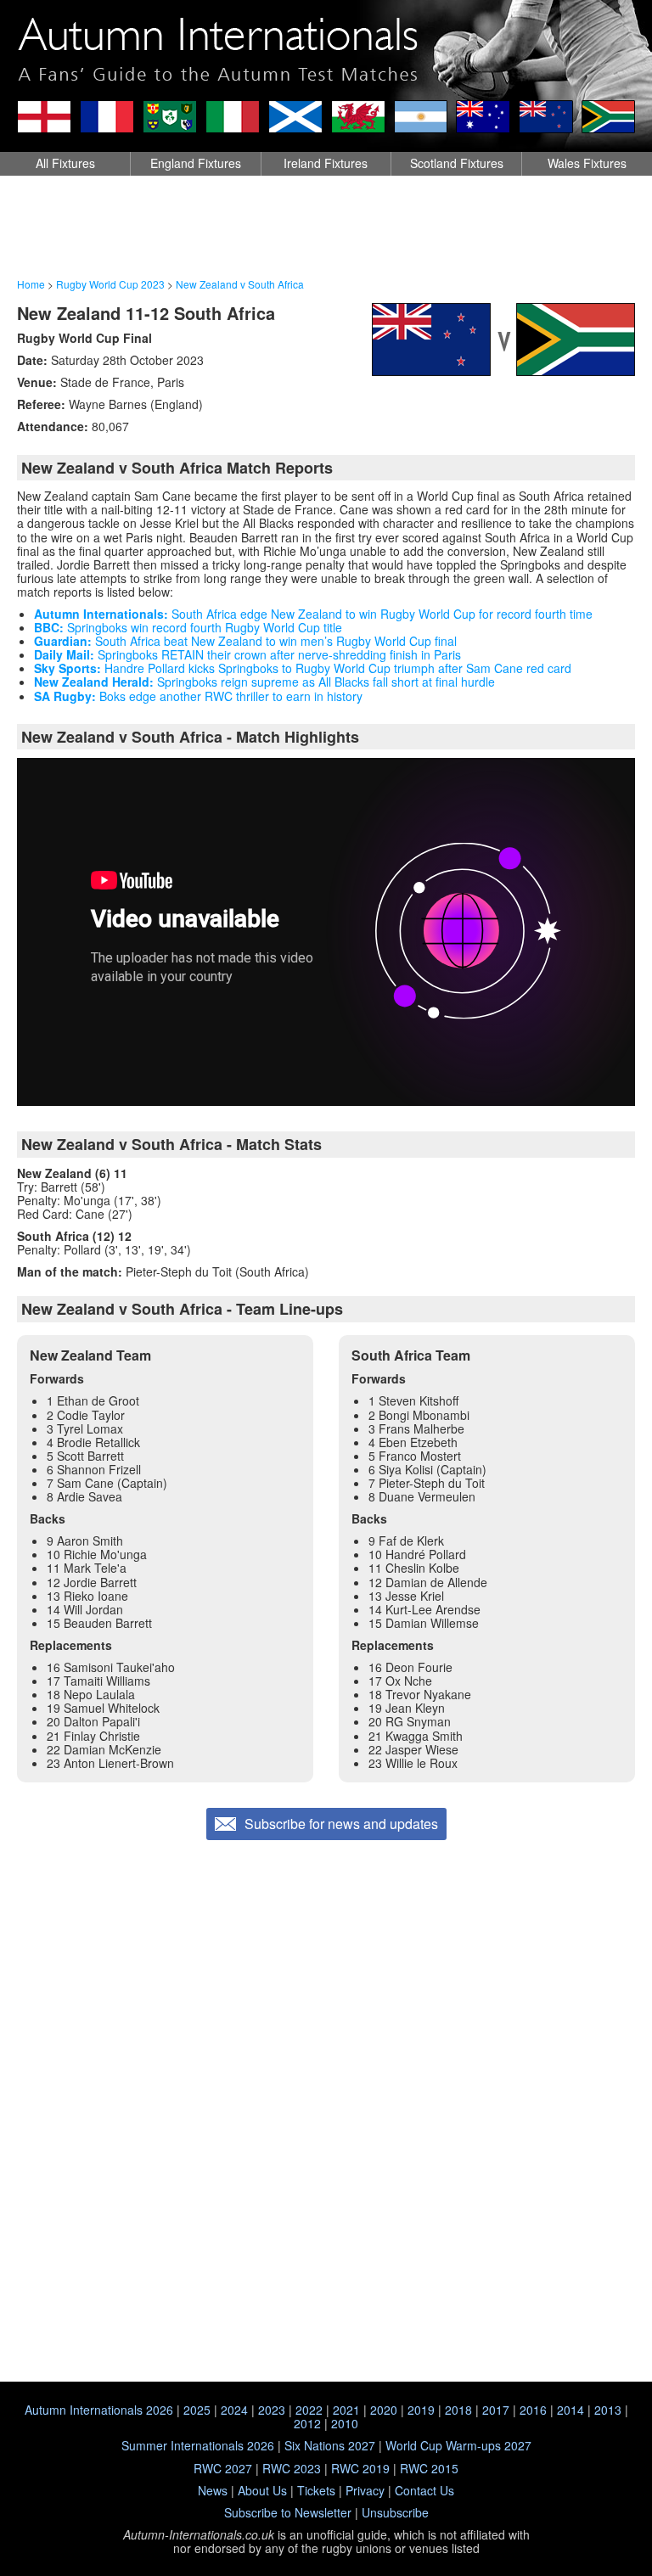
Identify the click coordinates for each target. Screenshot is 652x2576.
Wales (587, 163)
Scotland (457, 163)
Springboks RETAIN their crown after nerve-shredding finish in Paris (247, 654)
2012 (307, 2423)
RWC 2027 (223, 2468)
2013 (608, 2410)
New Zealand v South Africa (240, 284)
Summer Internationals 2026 (198, 2445)
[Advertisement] (326, 227)
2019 (421, 2410)
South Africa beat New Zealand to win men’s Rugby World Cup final (245, 641)
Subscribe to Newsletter (288, 2512)
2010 (345, 2423)
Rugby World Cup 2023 (110, 284)
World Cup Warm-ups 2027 (458, 2445)
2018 (458, 2410)
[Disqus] (326, 2158)
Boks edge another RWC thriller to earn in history (198, 696)
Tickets (316, 2490)
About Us (262, 2490)
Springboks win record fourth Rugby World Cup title (188, 627)
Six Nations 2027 (330, 2445)
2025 (197, 2410)
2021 (346, 2410)
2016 (533, 2410)
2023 (272, 2410)
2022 (309, 2410)
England (196, 163)
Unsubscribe (395, 2512)
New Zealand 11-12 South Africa (146, 313)
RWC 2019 (360, 2468)
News (213, 2490)
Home (31, 284)
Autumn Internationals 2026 (99, 2410)
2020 (384, 2410)
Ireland (326, 163)
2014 (570, 2410)
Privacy (365, 2490)
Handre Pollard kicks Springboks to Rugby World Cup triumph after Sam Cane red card (303, 668)
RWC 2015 (429, 2468)
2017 (496, 2410)
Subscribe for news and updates (341, 1824)
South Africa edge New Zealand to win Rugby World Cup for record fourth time (313, 614)
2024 (234, 2410)
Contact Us (424, 2490)
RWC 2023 (292, 2468)
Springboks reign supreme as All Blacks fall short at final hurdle (264, 682)
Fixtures (65, 163)
